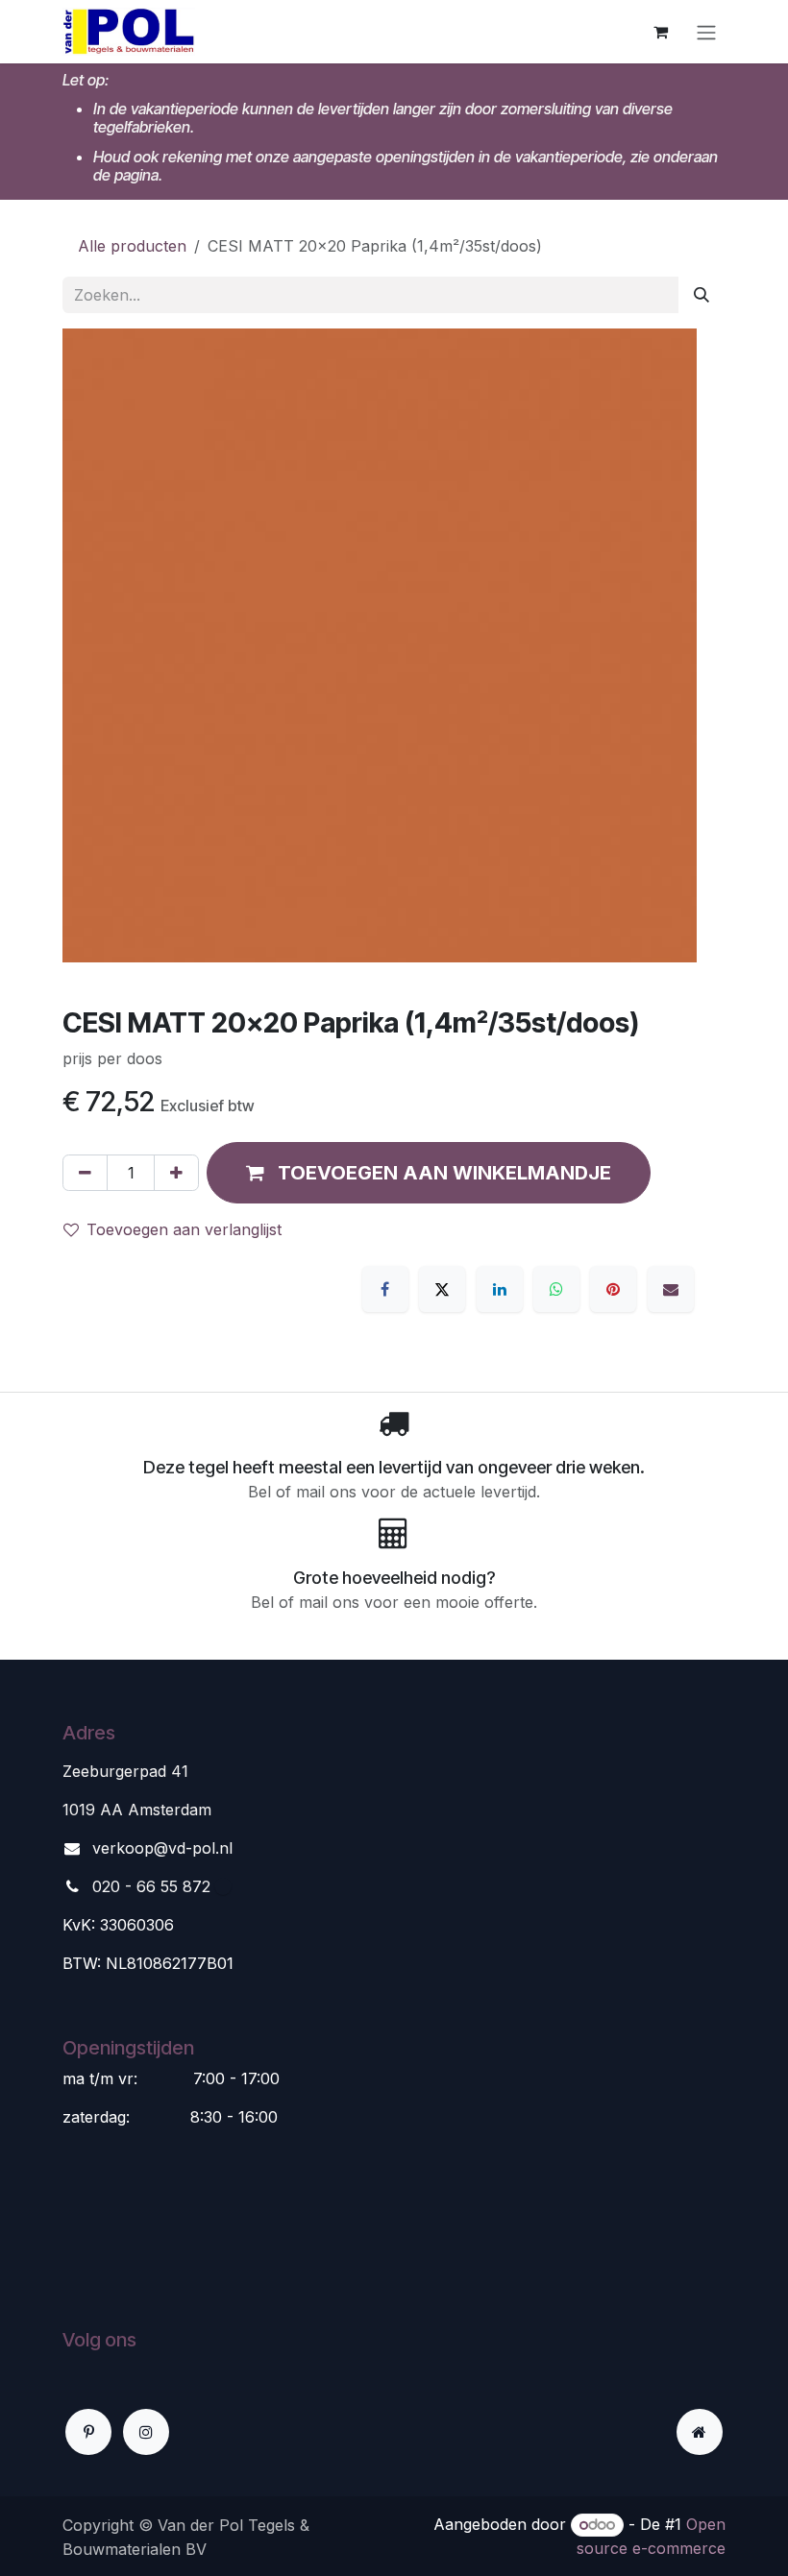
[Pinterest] (613, 1289)
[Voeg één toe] (176, 1173)
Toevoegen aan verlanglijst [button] (184, 1229)
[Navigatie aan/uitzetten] (706, 32)
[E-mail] (671, 1289)
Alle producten (132, 246)
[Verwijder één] (85, 1173)
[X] (442, 1289)
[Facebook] (385, 1289)
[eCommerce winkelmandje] (660, 32)
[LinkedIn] (500, 1289)
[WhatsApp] (556, 1289)
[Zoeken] (702, 295)
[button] (429, 1173)
